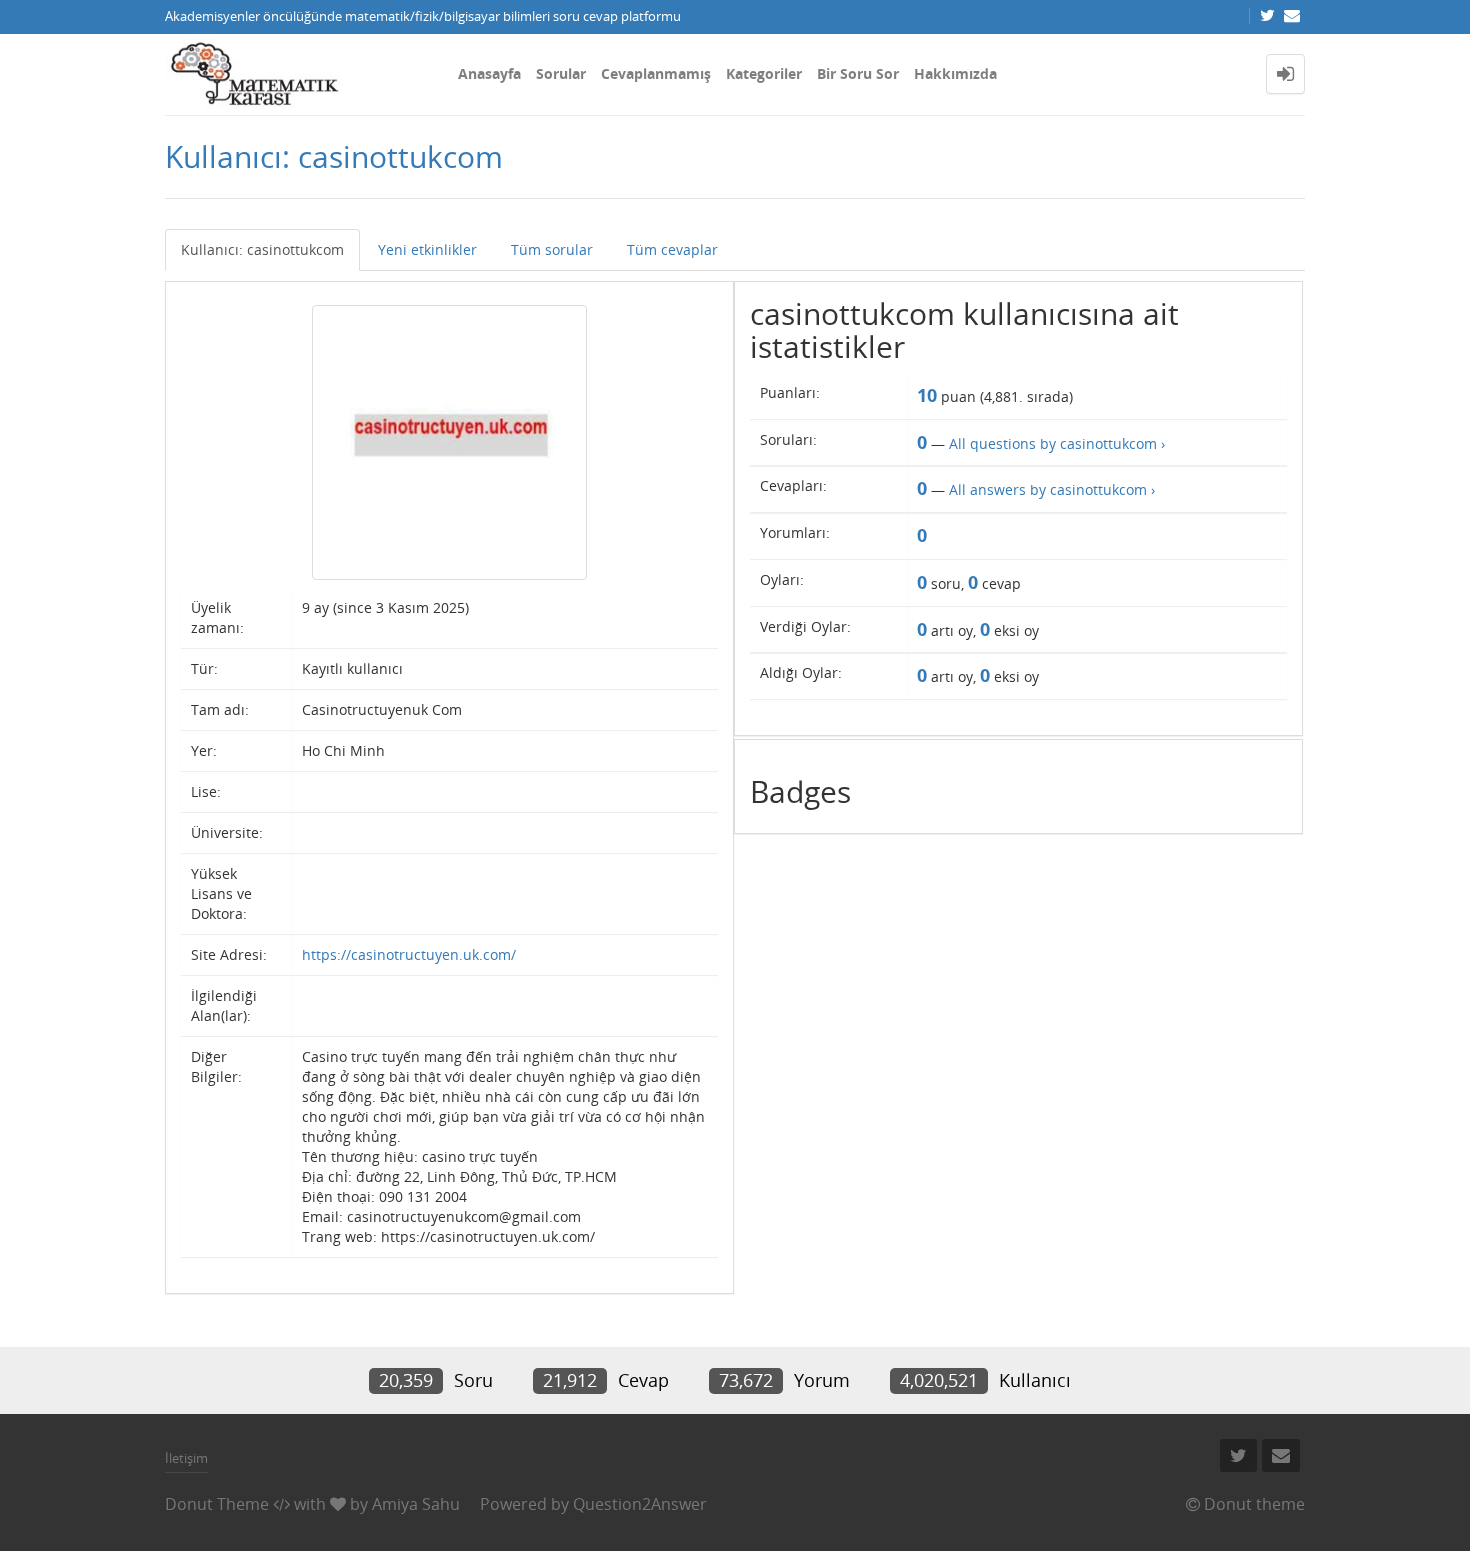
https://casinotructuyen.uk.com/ (409, 954)
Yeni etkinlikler (427, 249)
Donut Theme (217, 1504)
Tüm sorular (552, 249)
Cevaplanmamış (656, 73)
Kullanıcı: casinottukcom (262, 249)
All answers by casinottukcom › (1052, 489)
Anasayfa (489, 73)
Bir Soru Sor (858, 73)
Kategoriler (764, 73)
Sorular (561, 73)
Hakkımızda (955, 73)
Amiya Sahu (416, 1504)
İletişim (186, 1458)
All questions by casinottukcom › (1057, 443)
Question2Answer (640, 1504)
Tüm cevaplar (672, 249)
